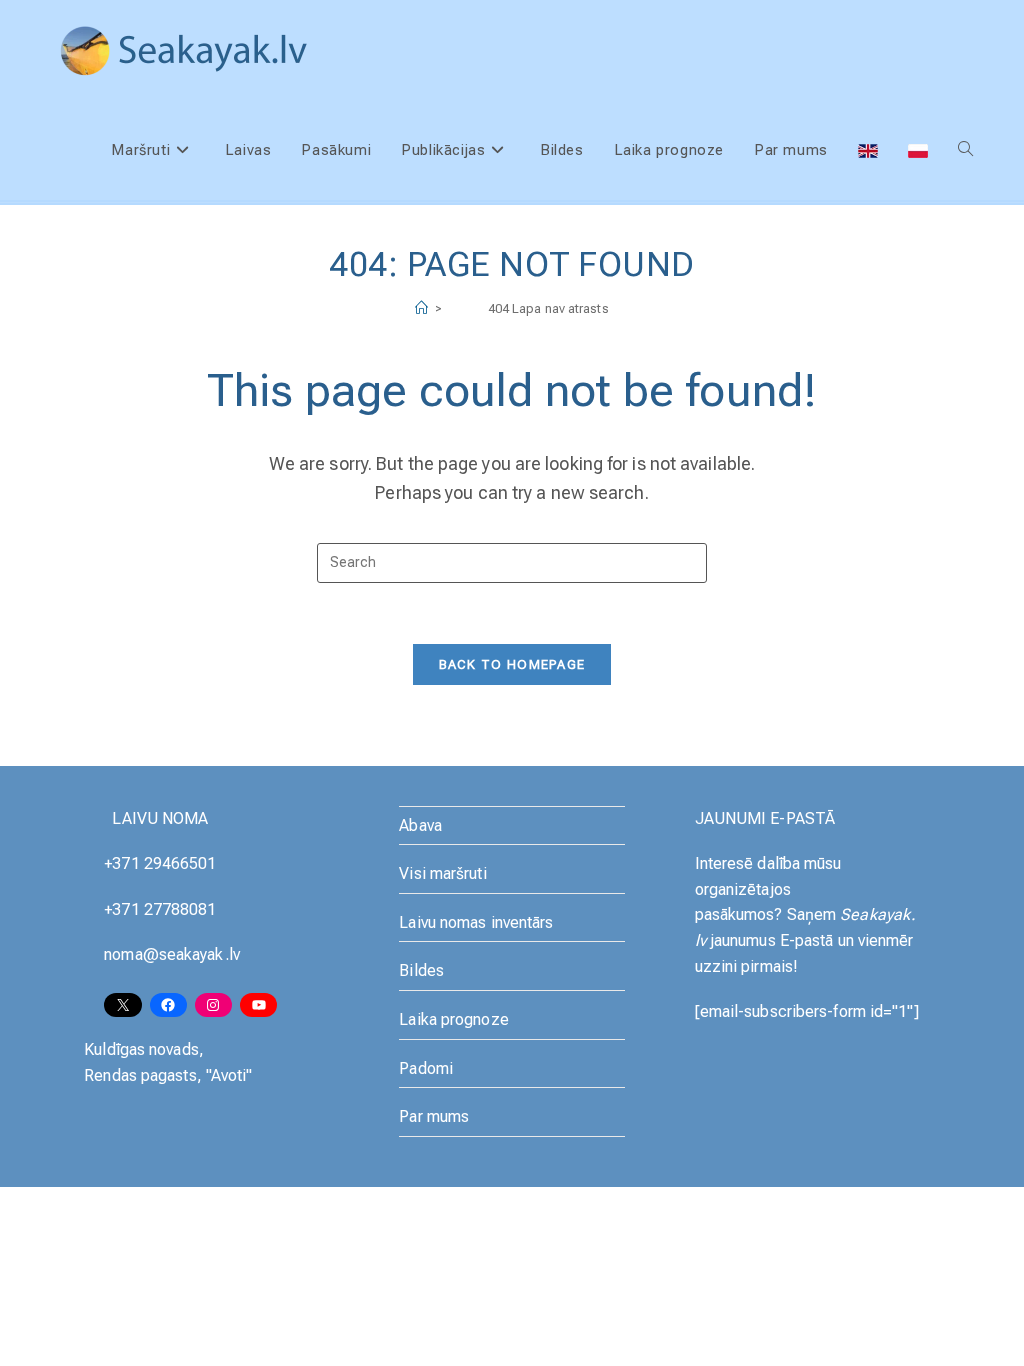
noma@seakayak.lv (172, 954)
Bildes (421, 970)
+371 (124, 863)
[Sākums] (421, 308)
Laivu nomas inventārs (476, 922)
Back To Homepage (512, 664)
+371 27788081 (160, 909)
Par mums (434, 1116)
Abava (420, 825)
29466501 (180, 863)
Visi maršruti (442, 873)
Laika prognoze (453, 1019)
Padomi (426, 1068)
